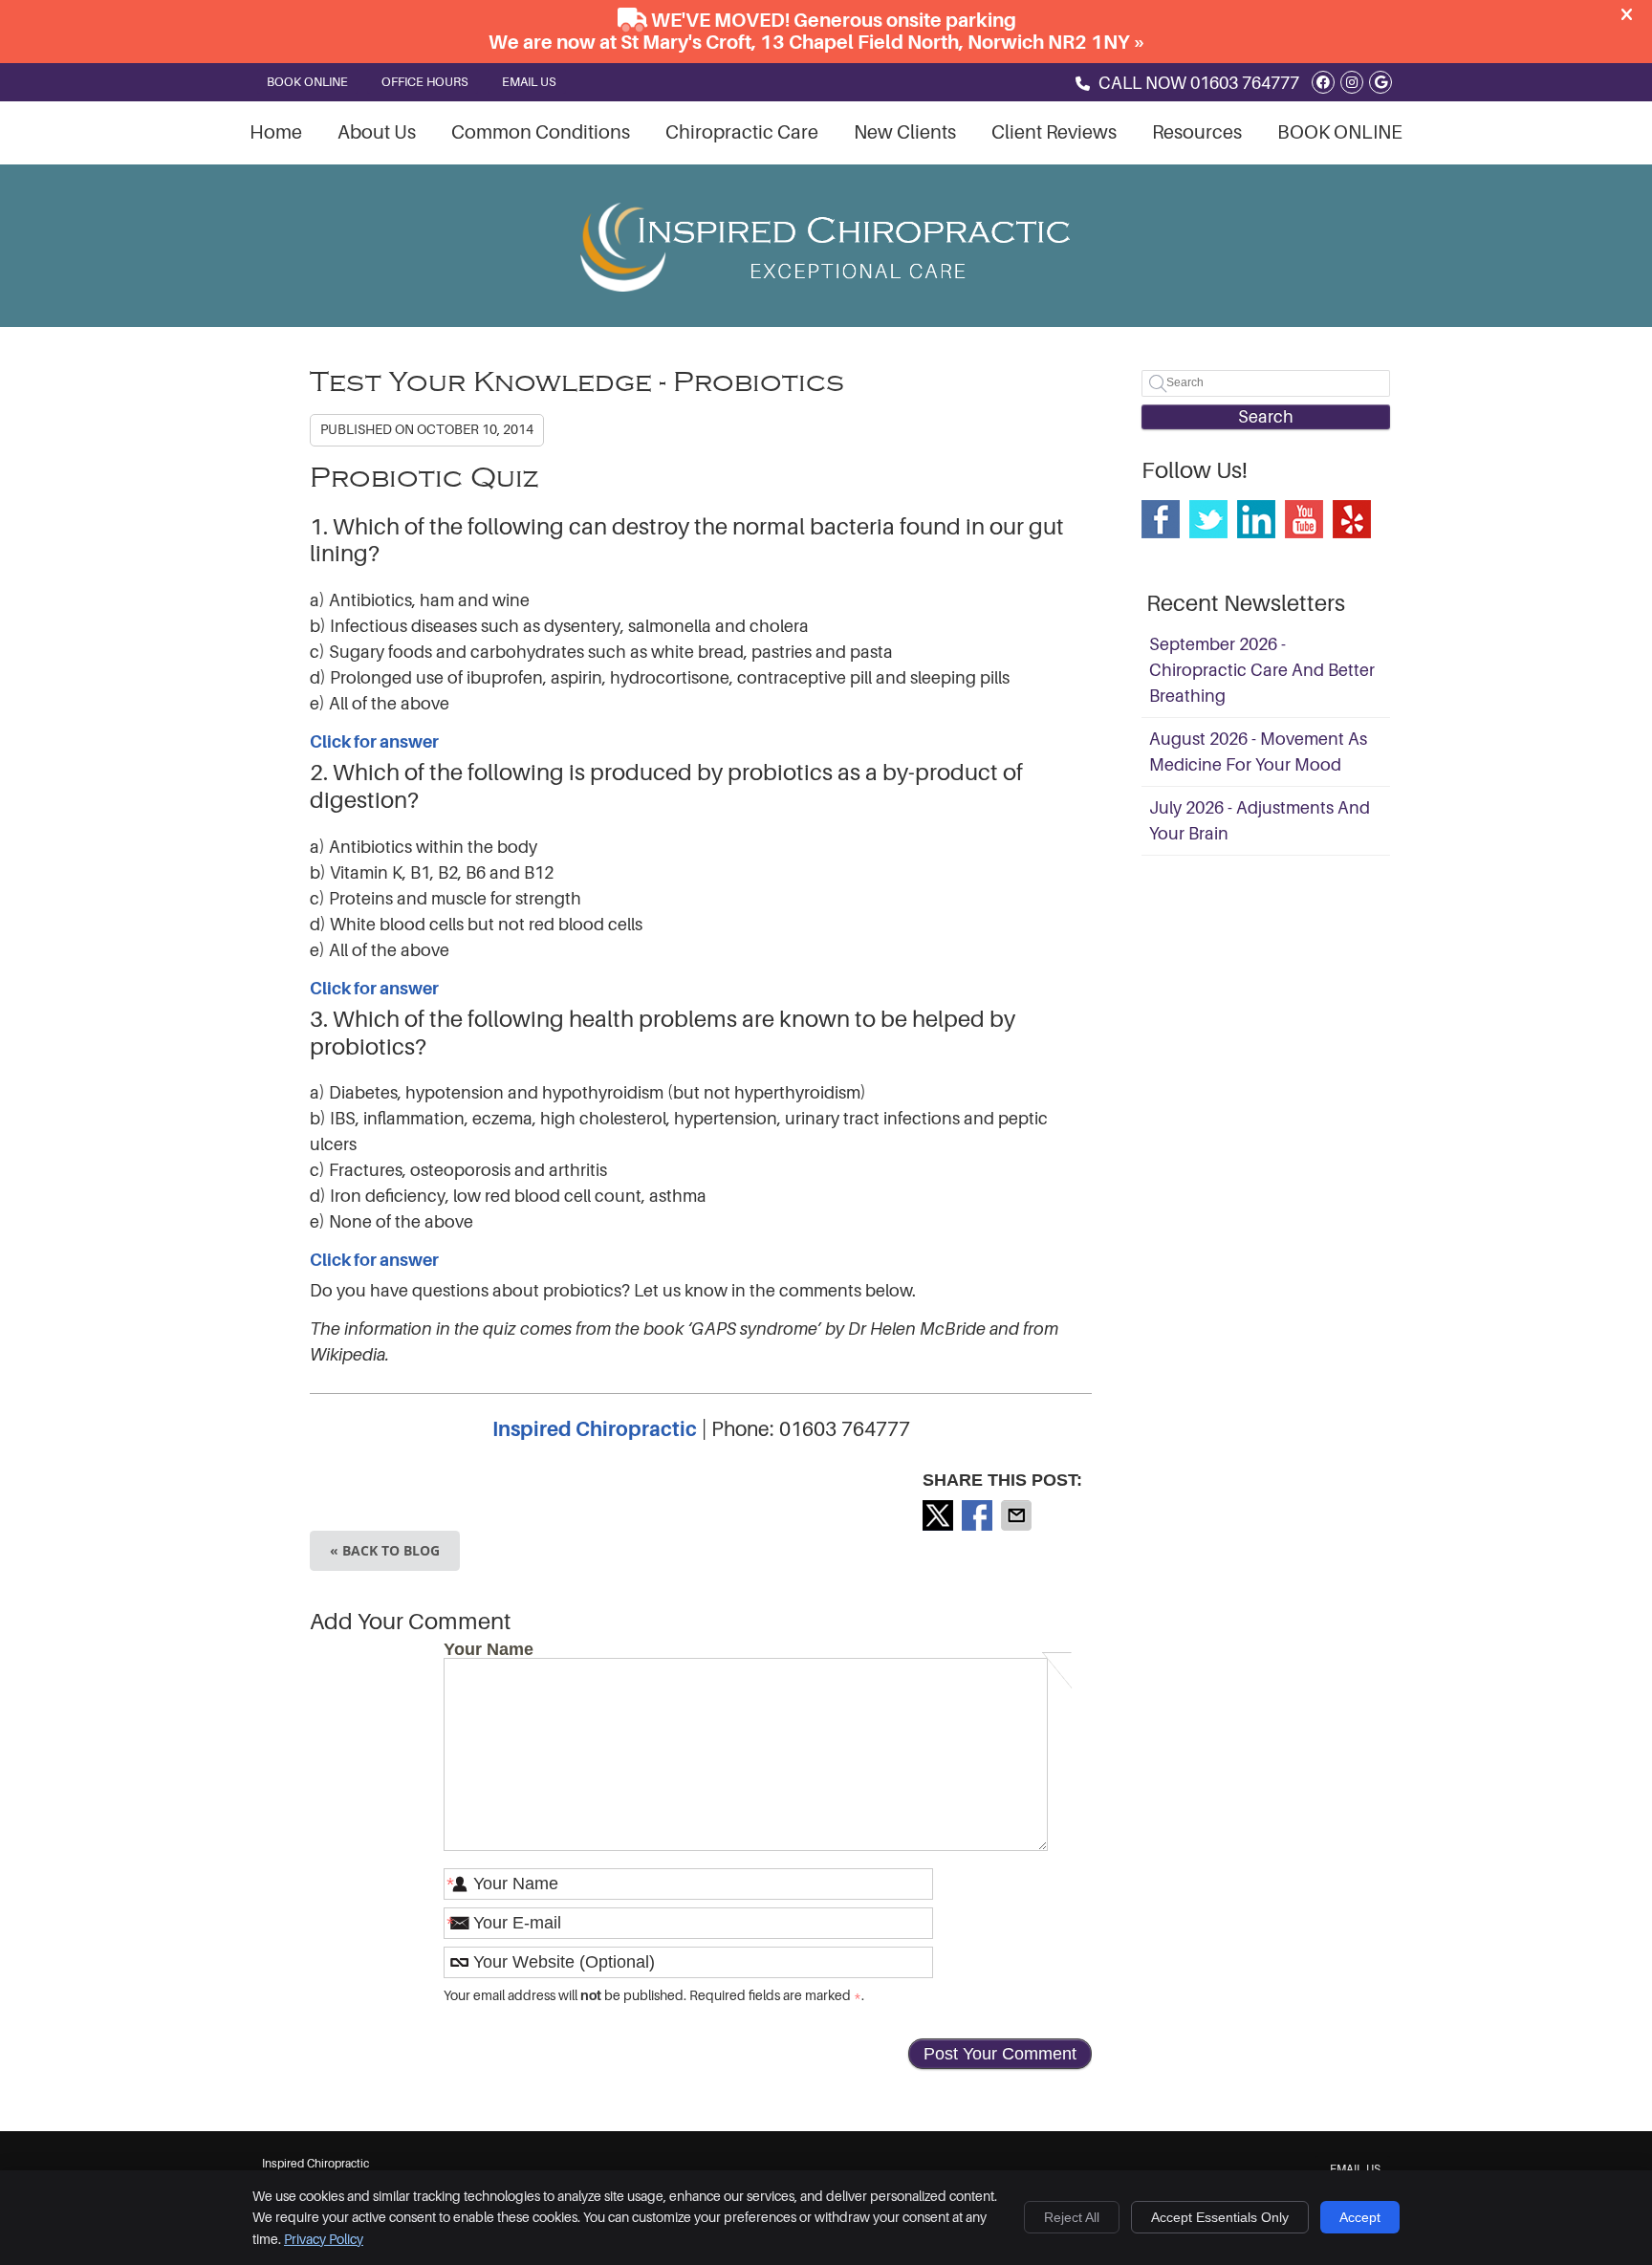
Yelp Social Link (1352, 519)
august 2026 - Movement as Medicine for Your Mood (1258, 752)
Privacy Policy (324, 2239)
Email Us (529, 82)
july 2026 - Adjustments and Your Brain (1260, 821)
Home (276, 132)
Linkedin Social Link (1256, 519)
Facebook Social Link (1161, 519)
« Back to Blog (385, 1550)
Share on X (940, 1515)
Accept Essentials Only (1220, 2217)
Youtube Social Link (1304, 519)
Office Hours (425, 82)
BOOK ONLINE (307, 82)
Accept (1360, 2217)
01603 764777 (1245, 83)
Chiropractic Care (742, 132)
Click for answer (374, 742)
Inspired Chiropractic (595, 1429)
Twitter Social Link (1208, 519)
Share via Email (1018, 1515)
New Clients (905, 132)
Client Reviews (1054, 132)
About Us (377, 132)
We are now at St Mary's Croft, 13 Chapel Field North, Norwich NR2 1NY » (817, 43)
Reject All (1072, 2217)
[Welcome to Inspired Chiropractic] (826, 286)
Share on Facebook (979, 1515)
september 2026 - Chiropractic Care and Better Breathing (1262, 670)
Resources (1197, 132)
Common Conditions (541, 132)
